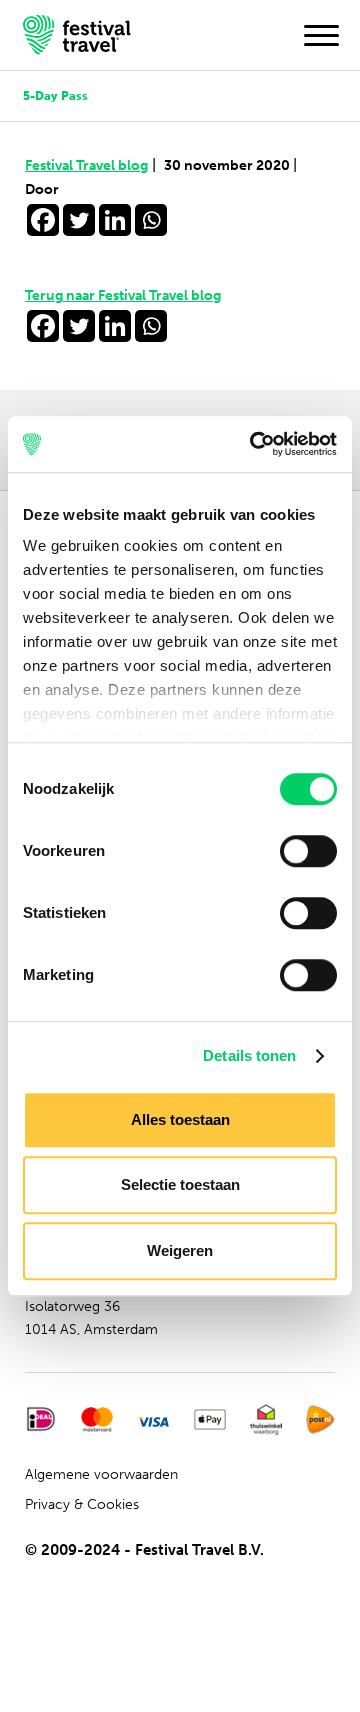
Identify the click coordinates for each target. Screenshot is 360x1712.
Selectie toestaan (180, 1184)
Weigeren (180, 1250)
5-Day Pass (55, 95)
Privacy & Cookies (82, 1504)
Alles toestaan (180, 1119)
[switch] (308, 851)
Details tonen (249, 1055)
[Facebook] (43, 220)
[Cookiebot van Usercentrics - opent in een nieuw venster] (254, 444)
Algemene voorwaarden (101, 1474)
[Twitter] (79, 220)
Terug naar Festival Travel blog (123, 295)
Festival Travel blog (90, 165)
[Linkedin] (115, 220)
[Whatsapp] (151, 220)
